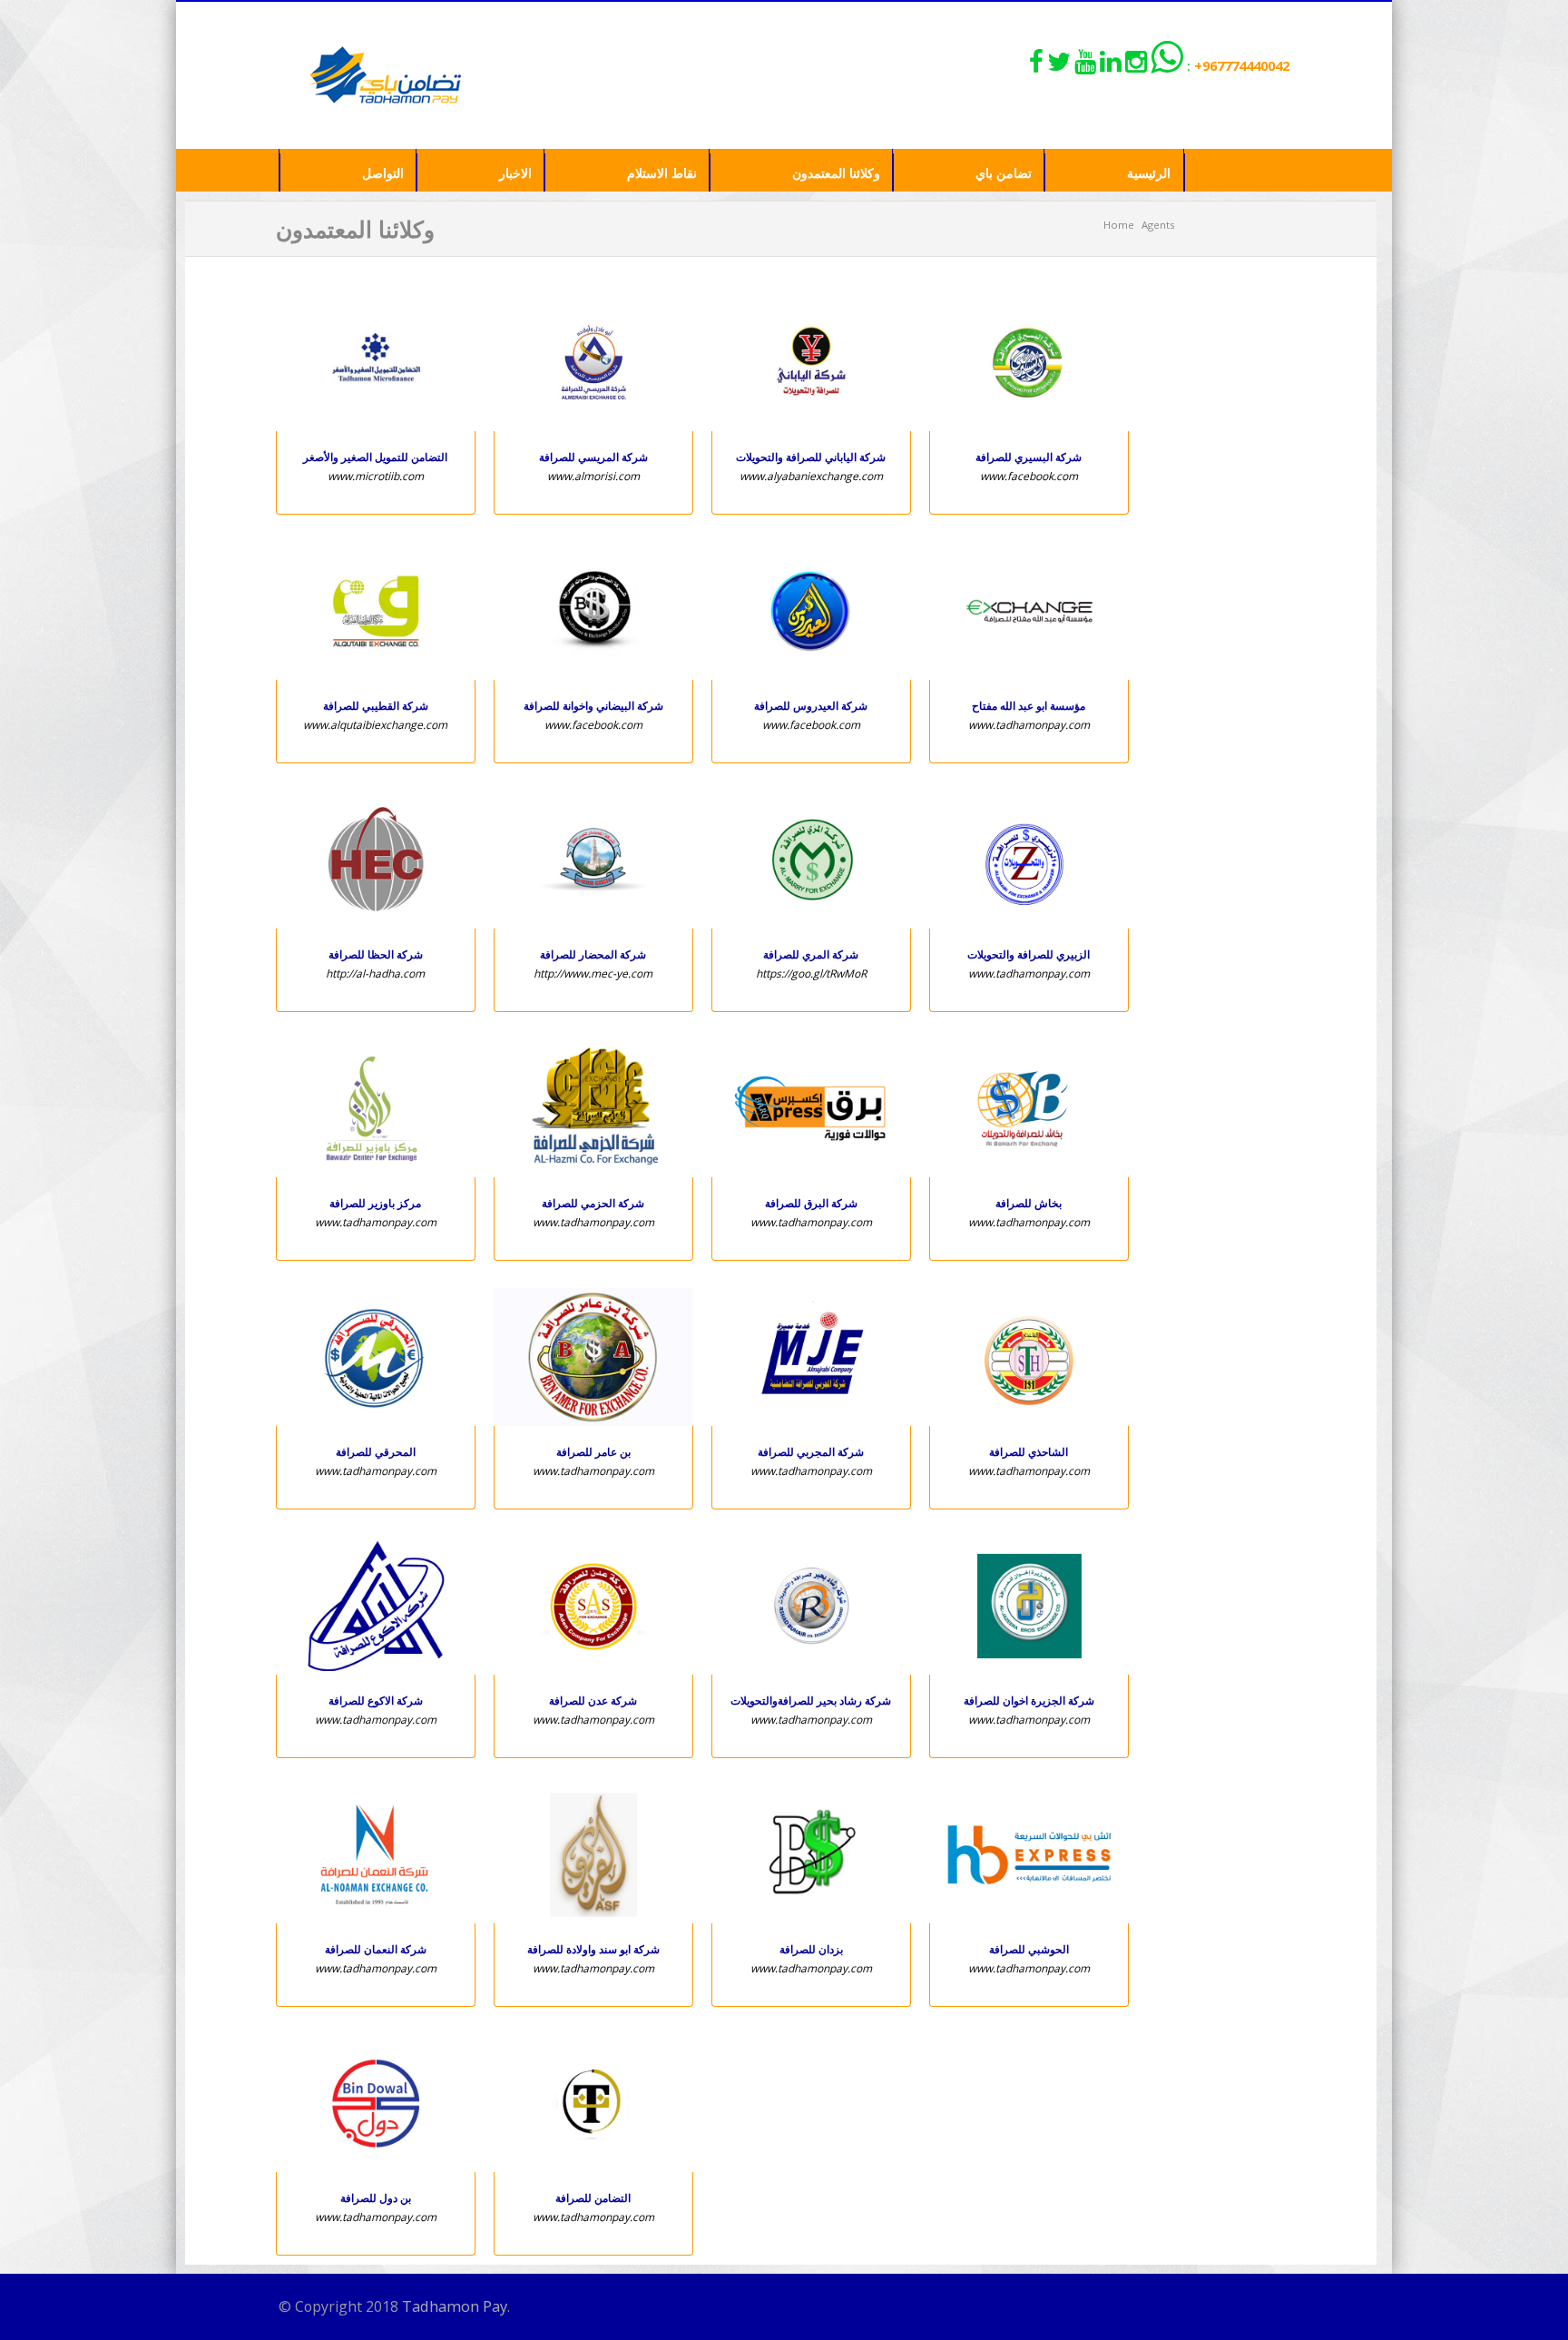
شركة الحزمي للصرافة (593, 1203)
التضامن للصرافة (593, 2198)
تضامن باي (1004, 173)
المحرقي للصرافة (376, 1452)
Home (1119, 225)
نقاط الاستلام (662, 173)
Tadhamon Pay (455, 2306)
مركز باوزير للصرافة (375, 1203)
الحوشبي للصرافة (1029, 1949)
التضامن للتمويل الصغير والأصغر (375, 457)
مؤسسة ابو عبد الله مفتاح (1029, 706)
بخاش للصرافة (1029, 1203)
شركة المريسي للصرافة (593, 457)
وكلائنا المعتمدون (836, 173)
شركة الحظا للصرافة (376, 954)
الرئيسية (1149, 173)
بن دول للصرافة (376, 2198)
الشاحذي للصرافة (1029, 1452)
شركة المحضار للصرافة (593, 954)
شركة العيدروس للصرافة (811, 706)
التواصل (383, 173)
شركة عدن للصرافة (593, 1701)
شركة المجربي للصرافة (811, 1452)
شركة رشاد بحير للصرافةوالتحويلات (811, 1701)
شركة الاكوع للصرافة (376, 1701)
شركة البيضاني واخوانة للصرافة (593, 706)
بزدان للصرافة (811, 1949)
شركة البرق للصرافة (811, 1203)
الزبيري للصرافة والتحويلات (1029, 954)
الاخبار (515, 173)
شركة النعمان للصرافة (376, 1949)
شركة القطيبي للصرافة (376, 706)
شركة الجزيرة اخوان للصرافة (1029, 1701)
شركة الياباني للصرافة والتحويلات (811, 457)
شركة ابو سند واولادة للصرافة (593, 1949)
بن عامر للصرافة (593, 1452)
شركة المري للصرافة (811, 954)
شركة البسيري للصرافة (1029, 457)
